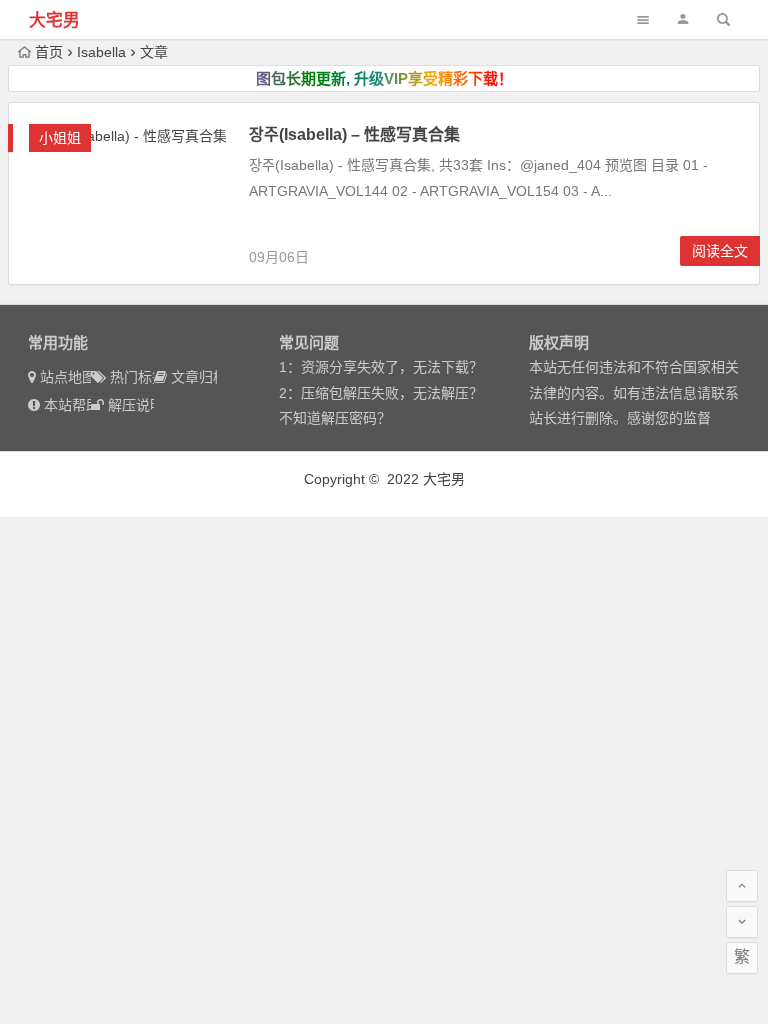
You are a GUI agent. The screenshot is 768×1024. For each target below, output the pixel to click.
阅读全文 (720, 251)
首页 (49, 52)
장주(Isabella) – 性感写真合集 (354, 134)
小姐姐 (60, 138)
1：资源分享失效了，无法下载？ (381, 367)
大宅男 (54, 20)
